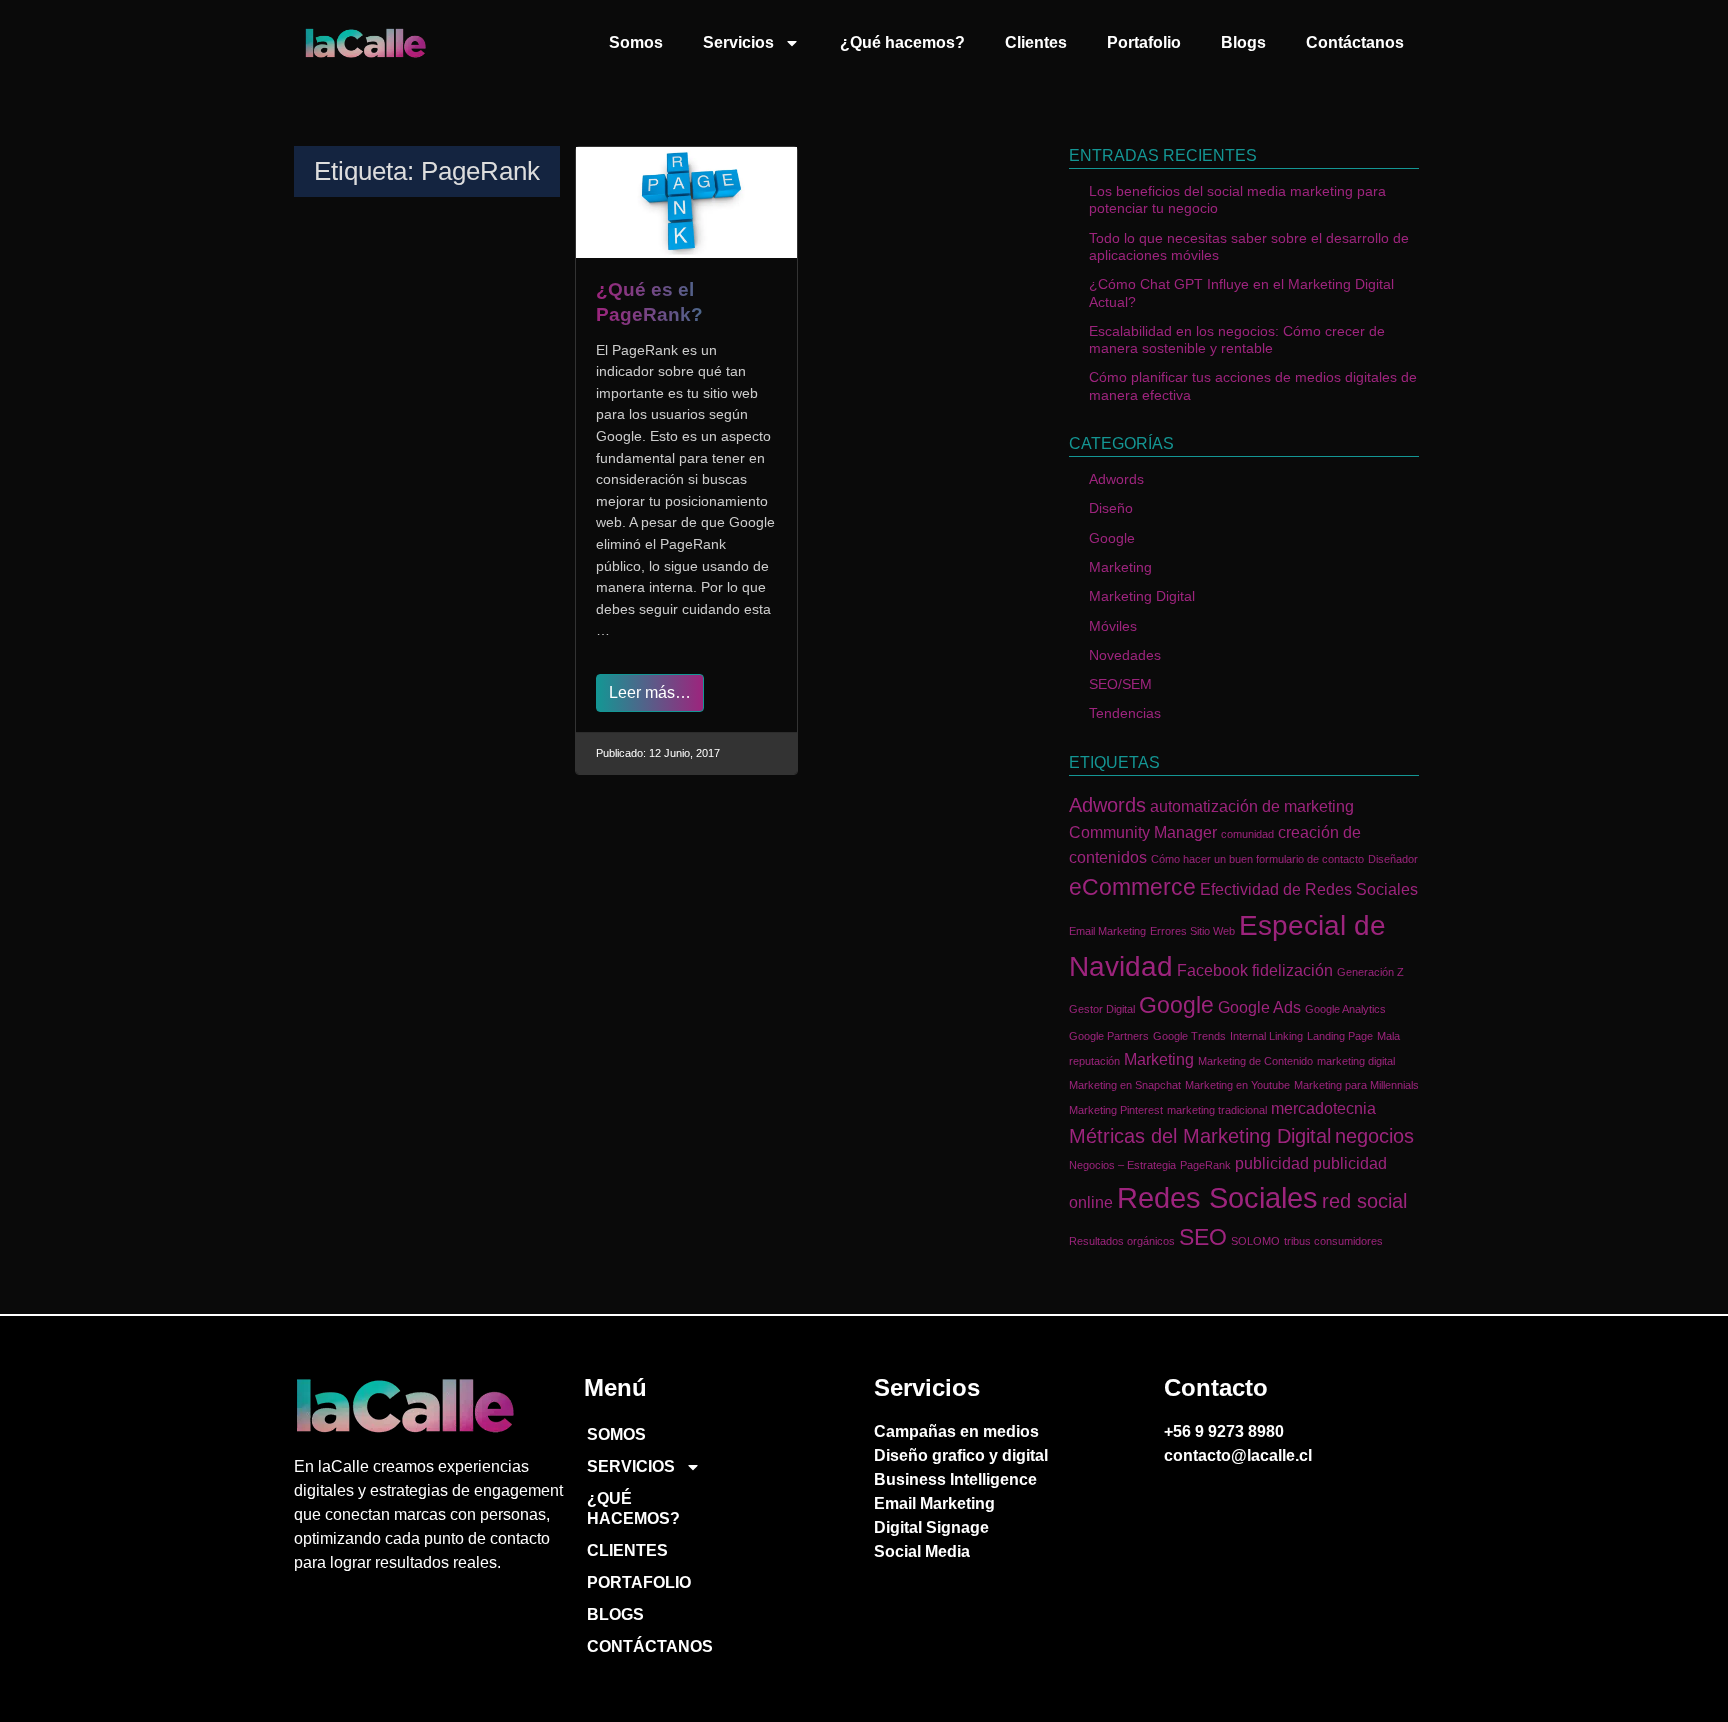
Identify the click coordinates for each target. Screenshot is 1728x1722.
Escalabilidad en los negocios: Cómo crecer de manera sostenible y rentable (1237, 339)
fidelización (1292, 970)
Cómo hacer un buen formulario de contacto (1257, 859)
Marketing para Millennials (1356, 1085)
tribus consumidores (1333, 1241)
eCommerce (1132, 887)
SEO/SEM (1120, 684)
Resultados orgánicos (1122, 1241)
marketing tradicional (1217, 1110)
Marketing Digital (1142, 596)
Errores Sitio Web (1192, 931)
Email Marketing (1107, 931)
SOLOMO (1255, 1241)
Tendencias (1125, 713)
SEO (1203, 1237)
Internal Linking (1266, 1036)
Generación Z (1370, 972)
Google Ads (1259, 1007)
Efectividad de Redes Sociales (1309, 889)
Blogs (1243, 42)
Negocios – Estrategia (1122, 1165)
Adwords (1116, 479)
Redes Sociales (1217, 1197)
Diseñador (1393, 859)
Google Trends (1189, 1036)
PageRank (1205, 1165)
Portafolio (1144, 42)
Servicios (738, 42)
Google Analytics (1345, 1009)
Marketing (1120, 567)
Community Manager (1143, 832)
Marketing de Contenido (1255, 1061)
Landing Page (1340, 1036)
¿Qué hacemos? (902, 42)
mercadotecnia (1323, 1108)
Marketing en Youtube (1237, 1085)
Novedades (1125, 655)
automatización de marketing (1252, 806)
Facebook (1212, 970)
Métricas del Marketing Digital (1200, 1136)
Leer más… (650, 692)
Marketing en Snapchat (1125, 1085)
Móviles (1113, 626)
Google (1112, 538)
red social (1364, 1201)
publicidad (1272, 1163)
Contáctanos (1355, 42)
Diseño (1111, 508)
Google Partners (1109, 1036)
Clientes (1036, 42)
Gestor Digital (1102, 1009)
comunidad (1247, 834)
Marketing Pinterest (1116, 1110)
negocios (1374, 1136)
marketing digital (1356, 1061)
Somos (636, 42)
